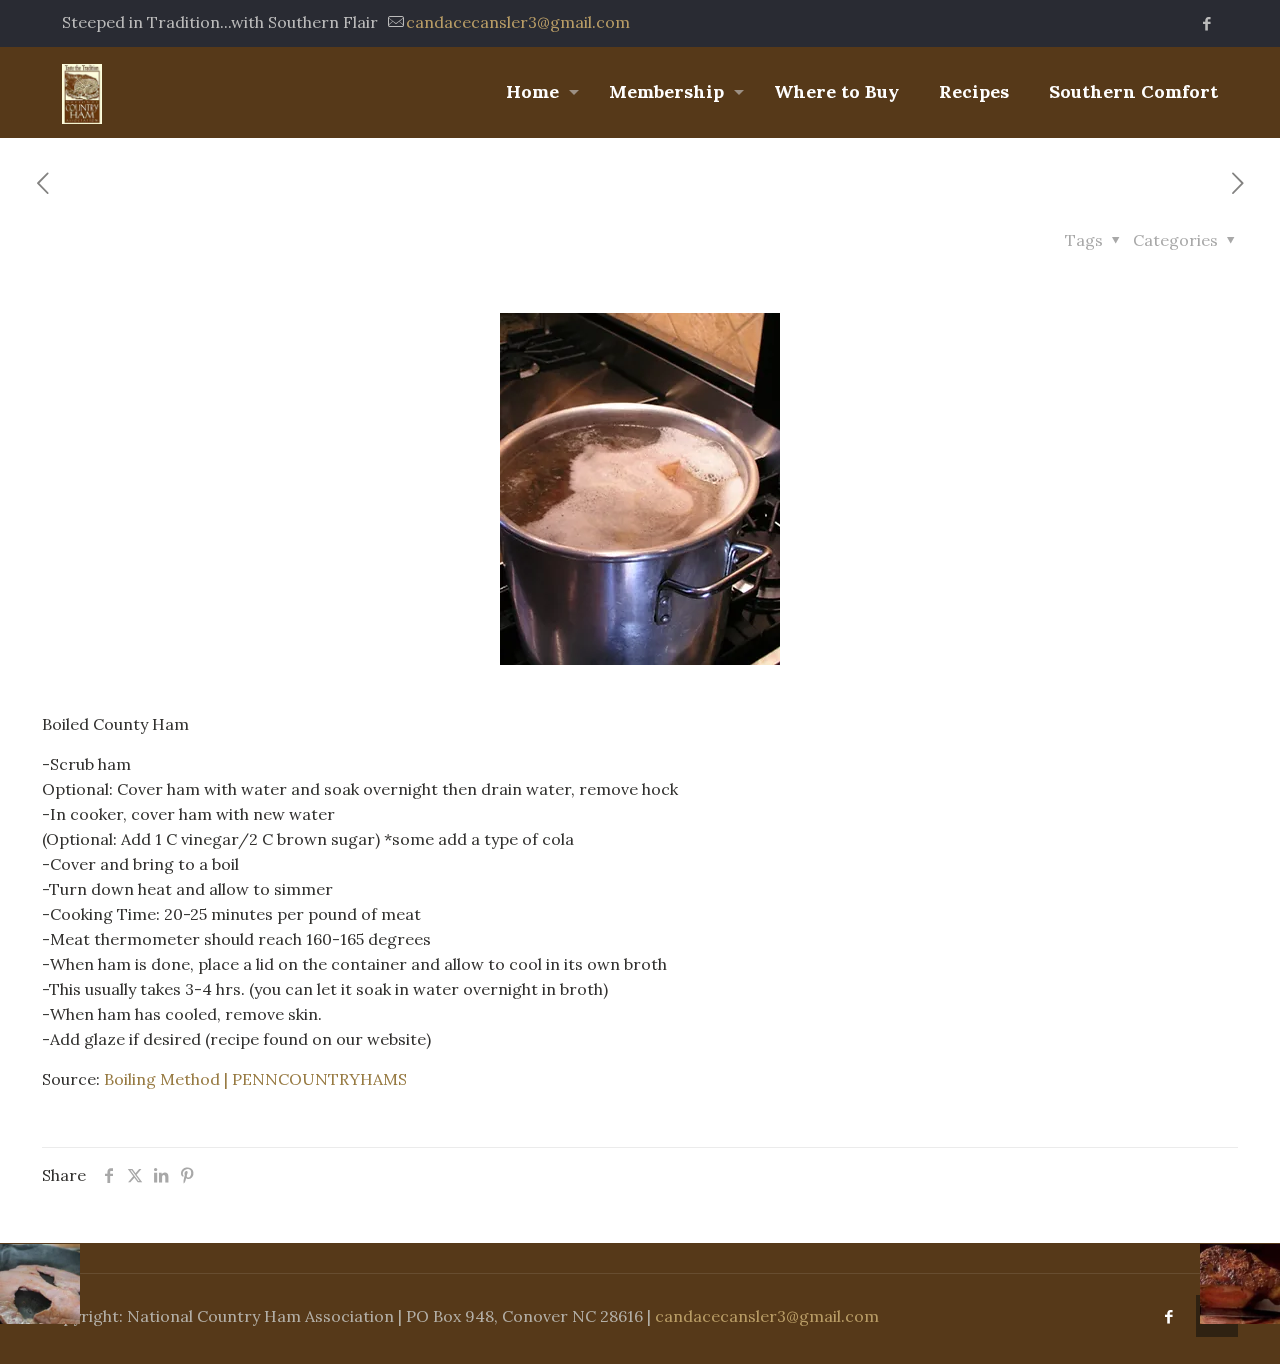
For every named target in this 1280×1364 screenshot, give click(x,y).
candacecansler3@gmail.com (518, 22)
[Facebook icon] (1206, 23)
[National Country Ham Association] (82, 92)
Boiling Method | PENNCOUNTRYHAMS (255, 1079)
